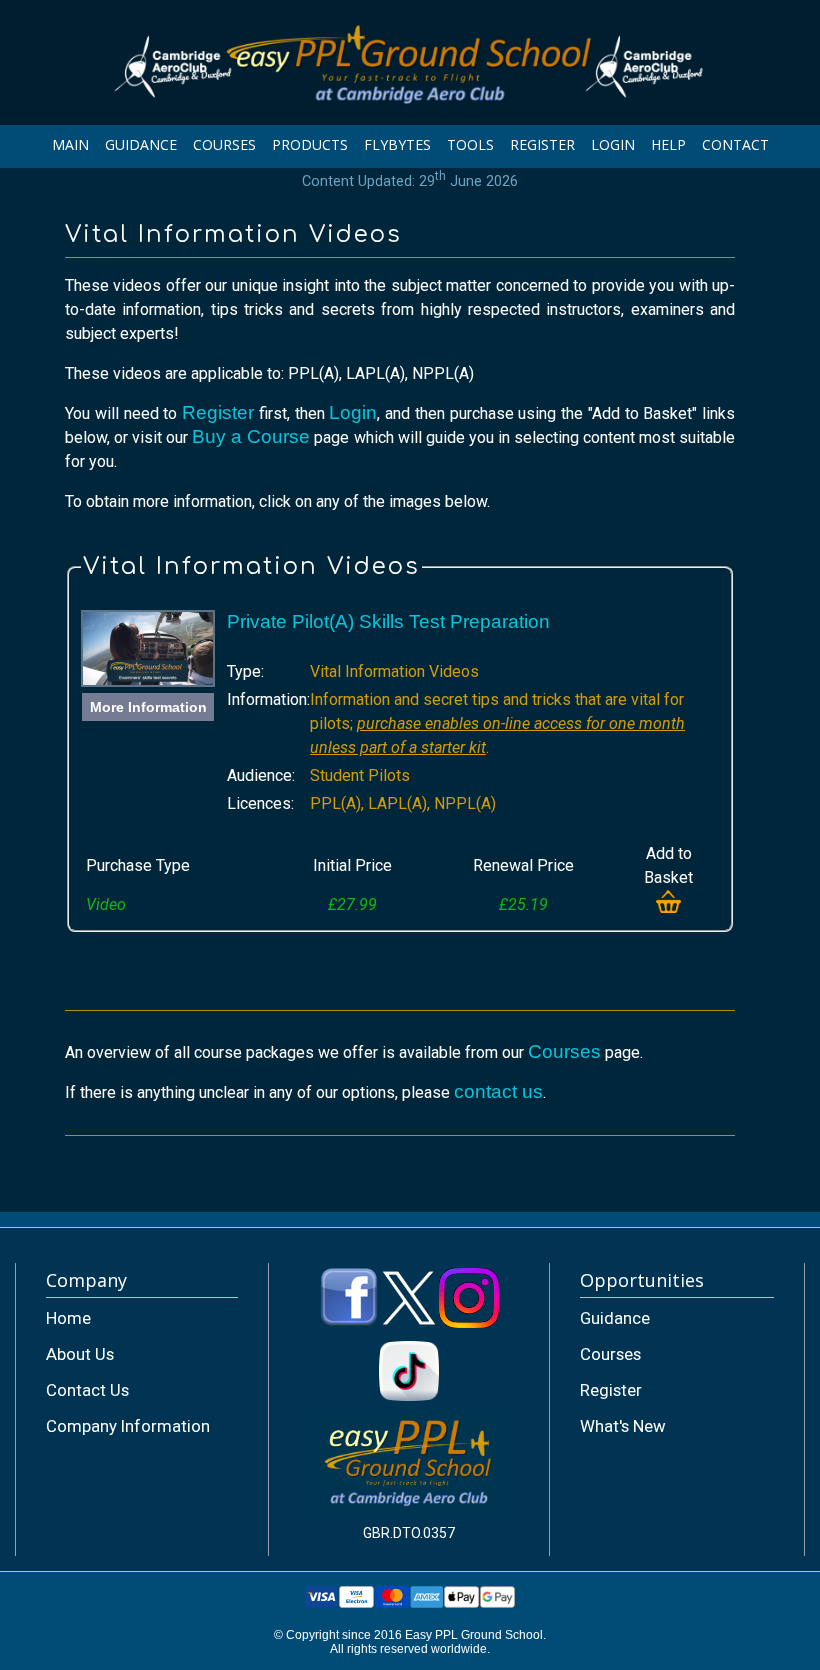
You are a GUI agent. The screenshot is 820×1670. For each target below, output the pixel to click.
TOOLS (470, 144)
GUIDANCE (141, 144)
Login (353, 412)
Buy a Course (251, 436)
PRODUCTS (310, 144)
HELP (668, 144)
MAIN (70, 144)
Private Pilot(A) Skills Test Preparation (388, 621)
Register (218, 412)
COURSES (224, 144)
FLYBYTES (397, 144)
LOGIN (613, 144)
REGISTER (542, 144)
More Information (148, 707)
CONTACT (735, 144)
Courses (564, 1051)
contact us (498, 1091)
